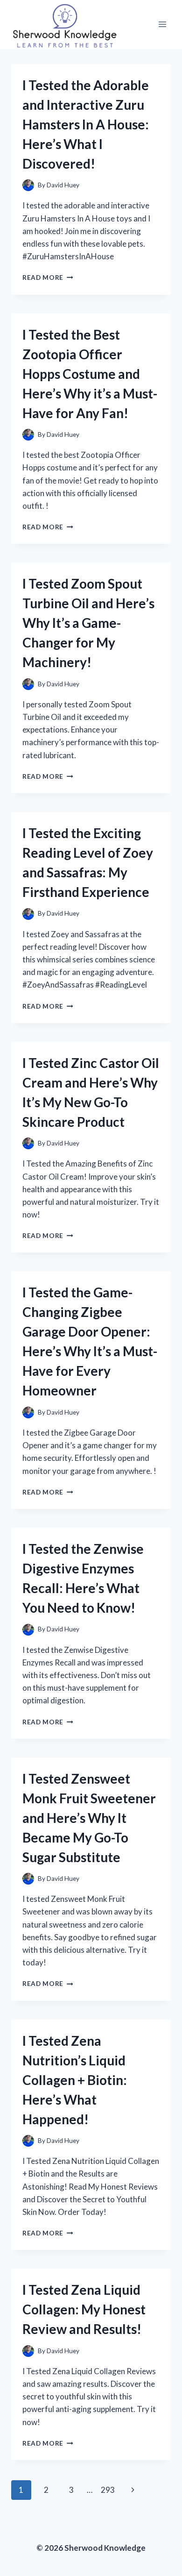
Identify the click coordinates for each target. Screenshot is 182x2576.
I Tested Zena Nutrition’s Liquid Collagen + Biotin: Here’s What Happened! (75, 2080)
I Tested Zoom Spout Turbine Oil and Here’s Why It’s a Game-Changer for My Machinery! (88, 623)
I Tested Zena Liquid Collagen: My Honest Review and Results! (84, 2309)
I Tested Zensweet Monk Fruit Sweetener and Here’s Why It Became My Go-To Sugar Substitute (89, 1818)
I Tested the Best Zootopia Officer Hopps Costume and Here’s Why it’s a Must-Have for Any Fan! (90, 374)
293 (108, 2490)
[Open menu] (162, 25)
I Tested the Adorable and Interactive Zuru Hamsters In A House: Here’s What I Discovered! (86, 124)
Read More (48, 278)
